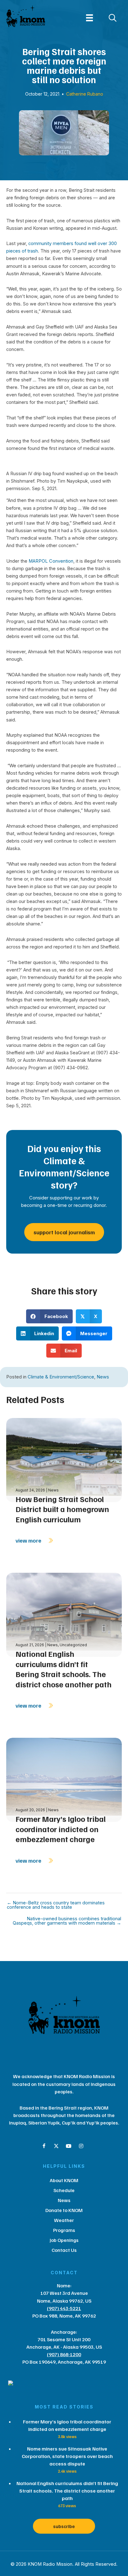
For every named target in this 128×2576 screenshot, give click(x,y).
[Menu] (89, 18)
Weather (64, 2220)
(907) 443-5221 (64, 2308)
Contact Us (64, 2250)
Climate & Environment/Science (61, 1377)
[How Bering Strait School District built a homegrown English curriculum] (64, 1459)
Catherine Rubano (85, 94)
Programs (64, 2230)
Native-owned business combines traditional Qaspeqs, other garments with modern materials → (67, 1921)
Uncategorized (73, 1645)
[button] (44, 2146)
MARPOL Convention (51, 561)
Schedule (64, 2190)
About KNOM (64, 2180)
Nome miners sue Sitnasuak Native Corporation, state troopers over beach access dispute (67, 2456)
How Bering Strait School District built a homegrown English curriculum (62, 1509)
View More (29, 1540)
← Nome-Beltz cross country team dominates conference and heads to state (56, 1905)
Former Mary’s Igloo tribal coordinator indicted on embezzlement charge (61, 1829)
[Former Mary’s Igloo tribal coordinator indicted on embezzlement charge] (64, 1779)
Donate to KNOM (64, 2210)
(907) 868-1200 (64, 2354)
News (103, 1377)
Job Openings (64, 2240)
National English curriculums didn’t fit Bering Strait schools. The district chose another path (64, 1669)
